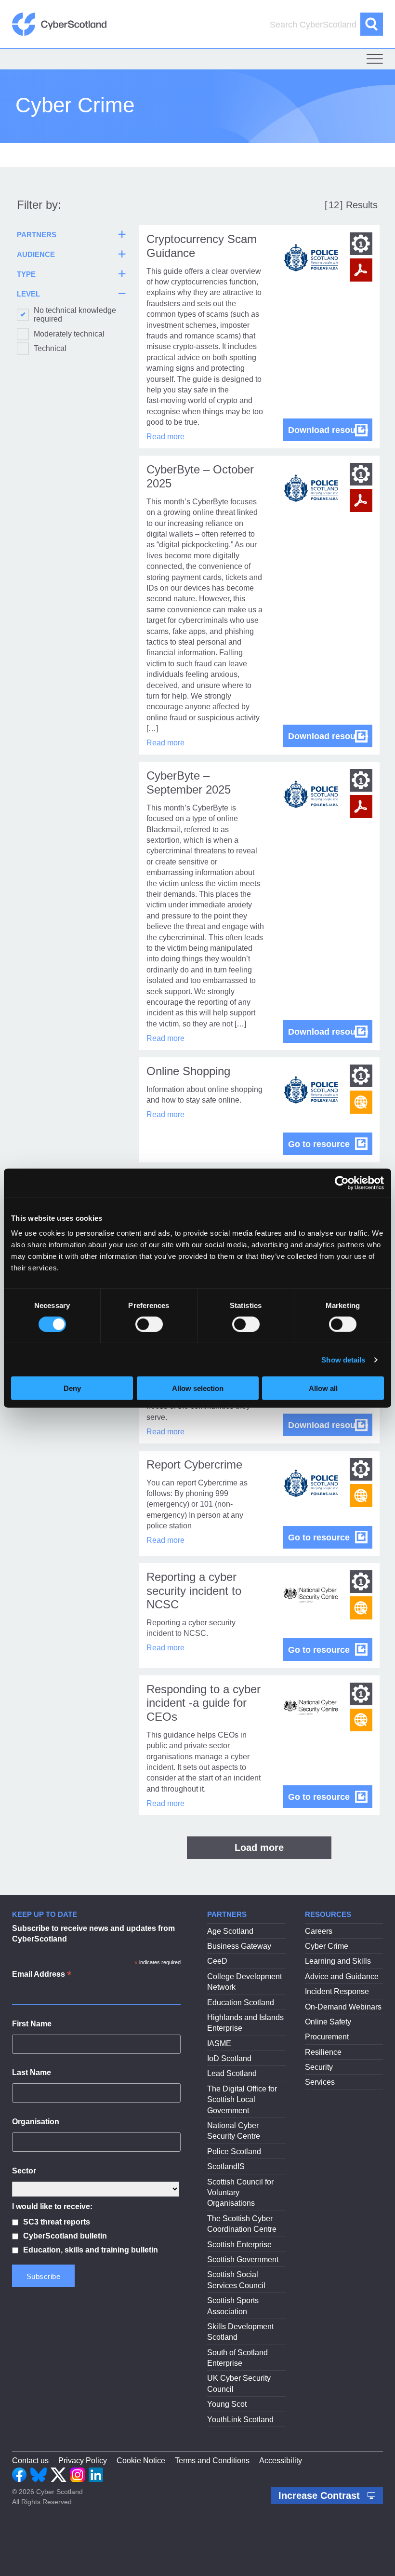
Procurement (327, 2037)
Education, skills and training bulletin (91, 2250)
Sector (24, 2171)
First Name (32, 2024)
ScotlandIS (226, 2166)
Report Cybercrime (194, 1464)
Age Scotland (230, 1931)
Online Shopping (188, 1071)
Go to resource (330, 1144)
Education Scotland (241, 2003)
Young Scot (227, 2404)
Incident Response (337, 1991)
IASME (219, 2043)
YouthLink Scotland (240, 2420)
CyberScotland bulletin (65, 2236)
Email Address (42, 1975)
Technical (50, 348)
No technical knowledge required (75, 315)
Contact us (30, 2461)
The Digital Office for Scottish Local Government (242, 2100)
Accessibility (281, 2461)
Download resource (330, 430)
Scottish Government (243, 2259)
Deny (72, 1388)
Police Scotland (234, 2151)
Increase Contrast (321, 2495)
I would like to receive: (52, 2206)
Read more (165, 437)
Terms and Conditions (212, 2461)
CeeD (217, 1961)
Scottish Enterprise (239, 2245)
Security (319, 2067)
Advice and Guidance (342, 1976)
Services (320, 2082)
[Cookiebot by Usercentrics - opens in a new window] (342, 1183)
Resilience (323, 2052)
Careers (319, 1931)
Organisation (36, 2122)
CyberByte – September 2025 (189, 782)
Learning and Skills (338, 1961)
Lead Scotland (232, 2073)
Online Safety (328, 2022)
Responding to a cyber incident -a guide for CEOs (204, 1703)
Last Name (32, 2072)
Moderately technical (69, 334)
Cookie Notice (141, 2461)
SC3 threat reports (57, 2222)
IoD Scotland (229, 2058)
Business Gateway (239, 1946)
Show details (343, 1359)
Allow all (323, 1388)
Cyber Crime (327, 1946)
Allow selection (198, 1388)
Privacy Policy (83, 2461)
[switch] (149, 1324)
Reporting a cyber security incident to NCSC (194, 1591)
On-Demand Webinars (343, 2007)
